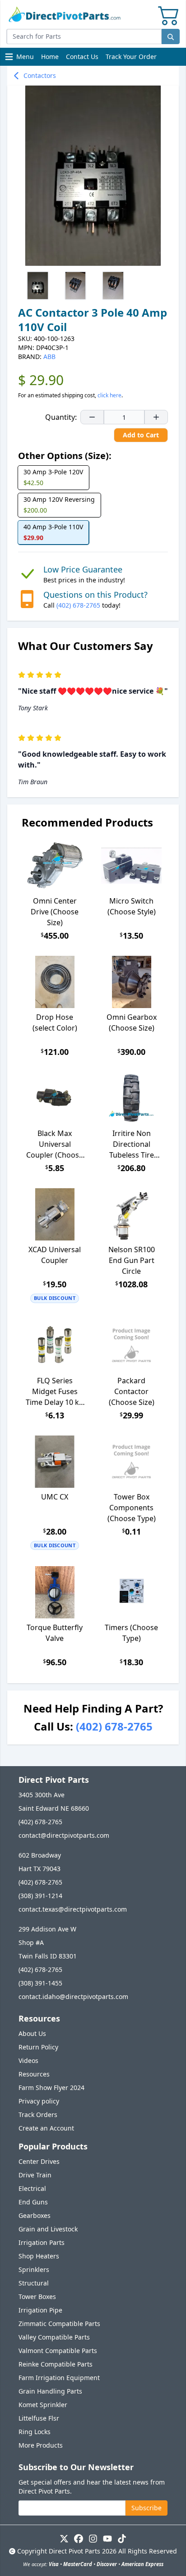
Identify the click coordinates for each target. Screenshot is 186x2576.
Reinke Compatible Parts (56, 2364)
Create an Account (46, 2128)
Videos (28, 2060)
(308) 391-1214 (40, 1896)
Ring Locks (35, 2432)
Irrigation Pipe (40, 2310)
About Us (32, 2033)
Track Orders (38, 2115)
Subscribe (146, 2508)
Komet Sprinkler (43, 2405)
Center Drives (39, 2161)
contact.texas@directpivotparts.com (73, 1909)
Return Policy (38, 2047)
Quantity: (61, 417)
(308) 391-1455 (40, 1983)
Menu (20, 59)
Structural (34, 2283)
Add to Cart (141, 435)
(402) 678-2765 (78, 605)
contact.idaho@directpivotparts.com (73, 1997)
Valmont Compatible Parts (58, 2351)
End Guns (33, 2202)
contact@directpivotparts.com (64, 1835)
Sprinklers (34, 2269)
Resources (34, 2074)
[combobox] (84, 36)
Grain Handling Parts (50, 2391)
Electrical (32, 2188)
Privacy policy (39, 2101)
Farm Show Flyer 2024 (51, 2088)
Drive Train (35, 2175)
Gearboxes (35, 2215)
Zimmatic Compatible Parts (59, 2324)
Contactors (40, 75)
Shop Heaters (39, 2256)
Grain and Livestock (48, 2229)
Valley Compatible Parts (54, 2337)
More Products (41, 2445)
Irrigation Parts (42, 2242)
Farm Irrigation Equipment (59, 2378)
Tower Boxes (37, 2297)
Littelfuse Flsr (39, 2418)
